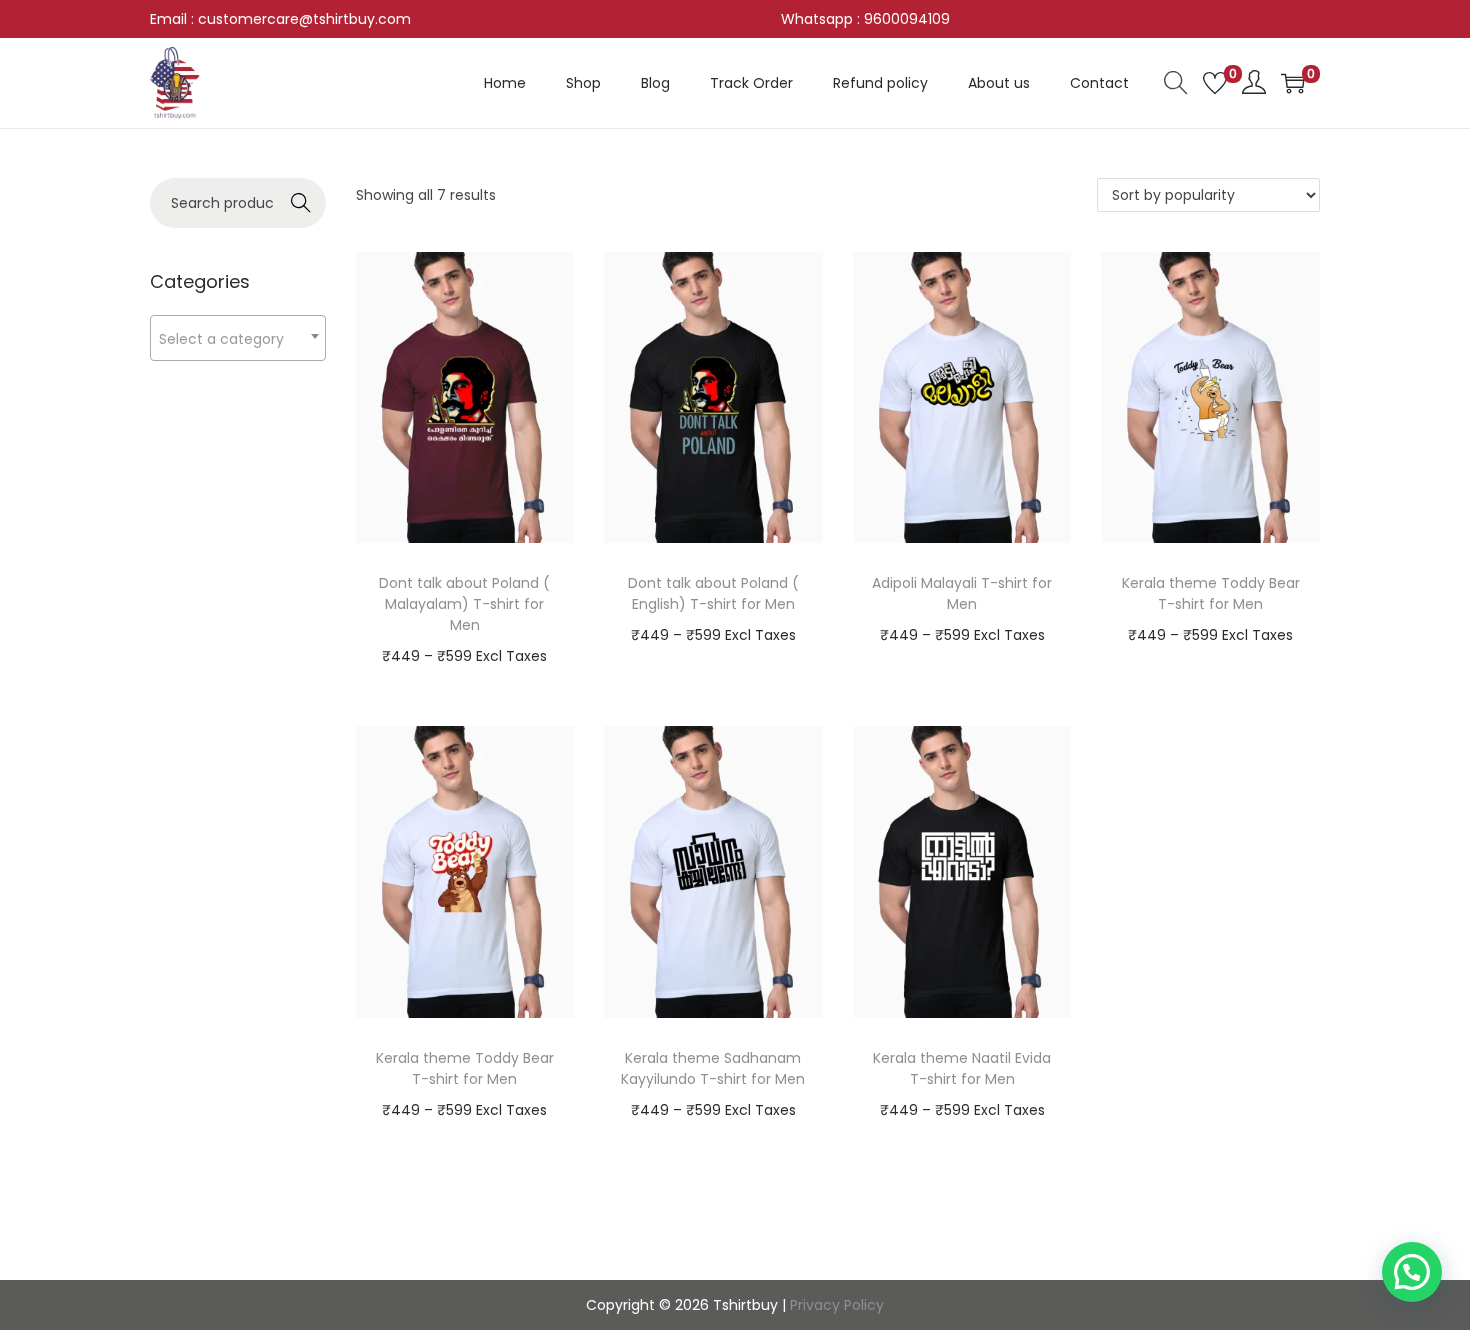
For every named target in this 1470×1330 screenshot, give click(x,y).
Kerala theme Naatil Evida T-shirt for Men (962, 1068)
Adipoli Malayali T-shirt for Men (962, 593)
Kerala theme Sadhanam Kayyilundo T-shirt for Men (713, 1068)
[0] (1215, 83)
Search (300, 203)
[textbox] (238, 338)
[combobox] (238, 338)
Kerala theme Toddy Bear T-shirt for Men (1211, 593)
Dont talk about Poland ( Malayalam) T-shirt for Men (464, 604)
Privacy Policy (837, 1305)
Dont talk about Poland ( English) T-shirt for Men (713, 593)
